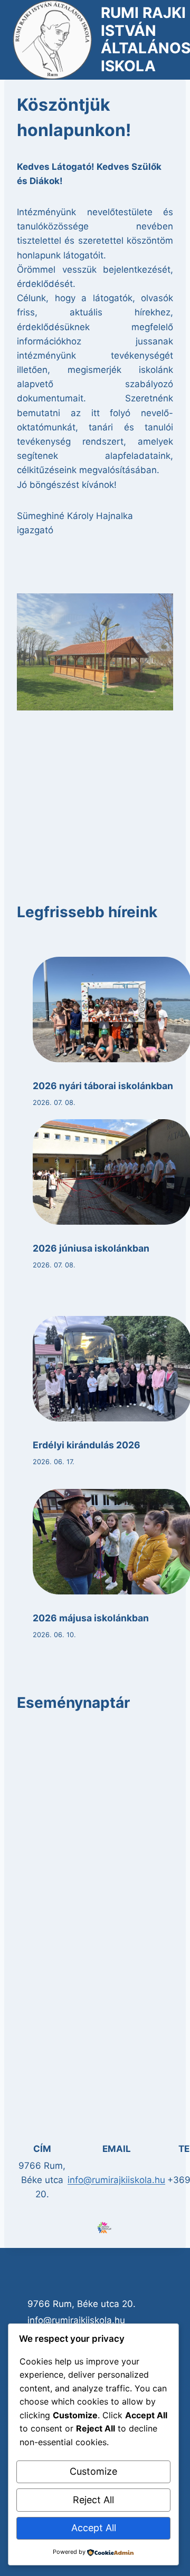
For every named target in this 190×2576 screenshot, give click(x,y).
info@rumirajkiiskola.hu (116, 2180)
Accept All (94, 2528)
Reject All (93, 2500)
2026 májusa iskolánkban (91, 1618)
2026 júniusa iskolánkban (91, 1248)
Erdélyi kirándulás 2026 (87, 1445)
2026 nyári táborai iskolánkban (103, 1086)
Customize (93, 2471)
